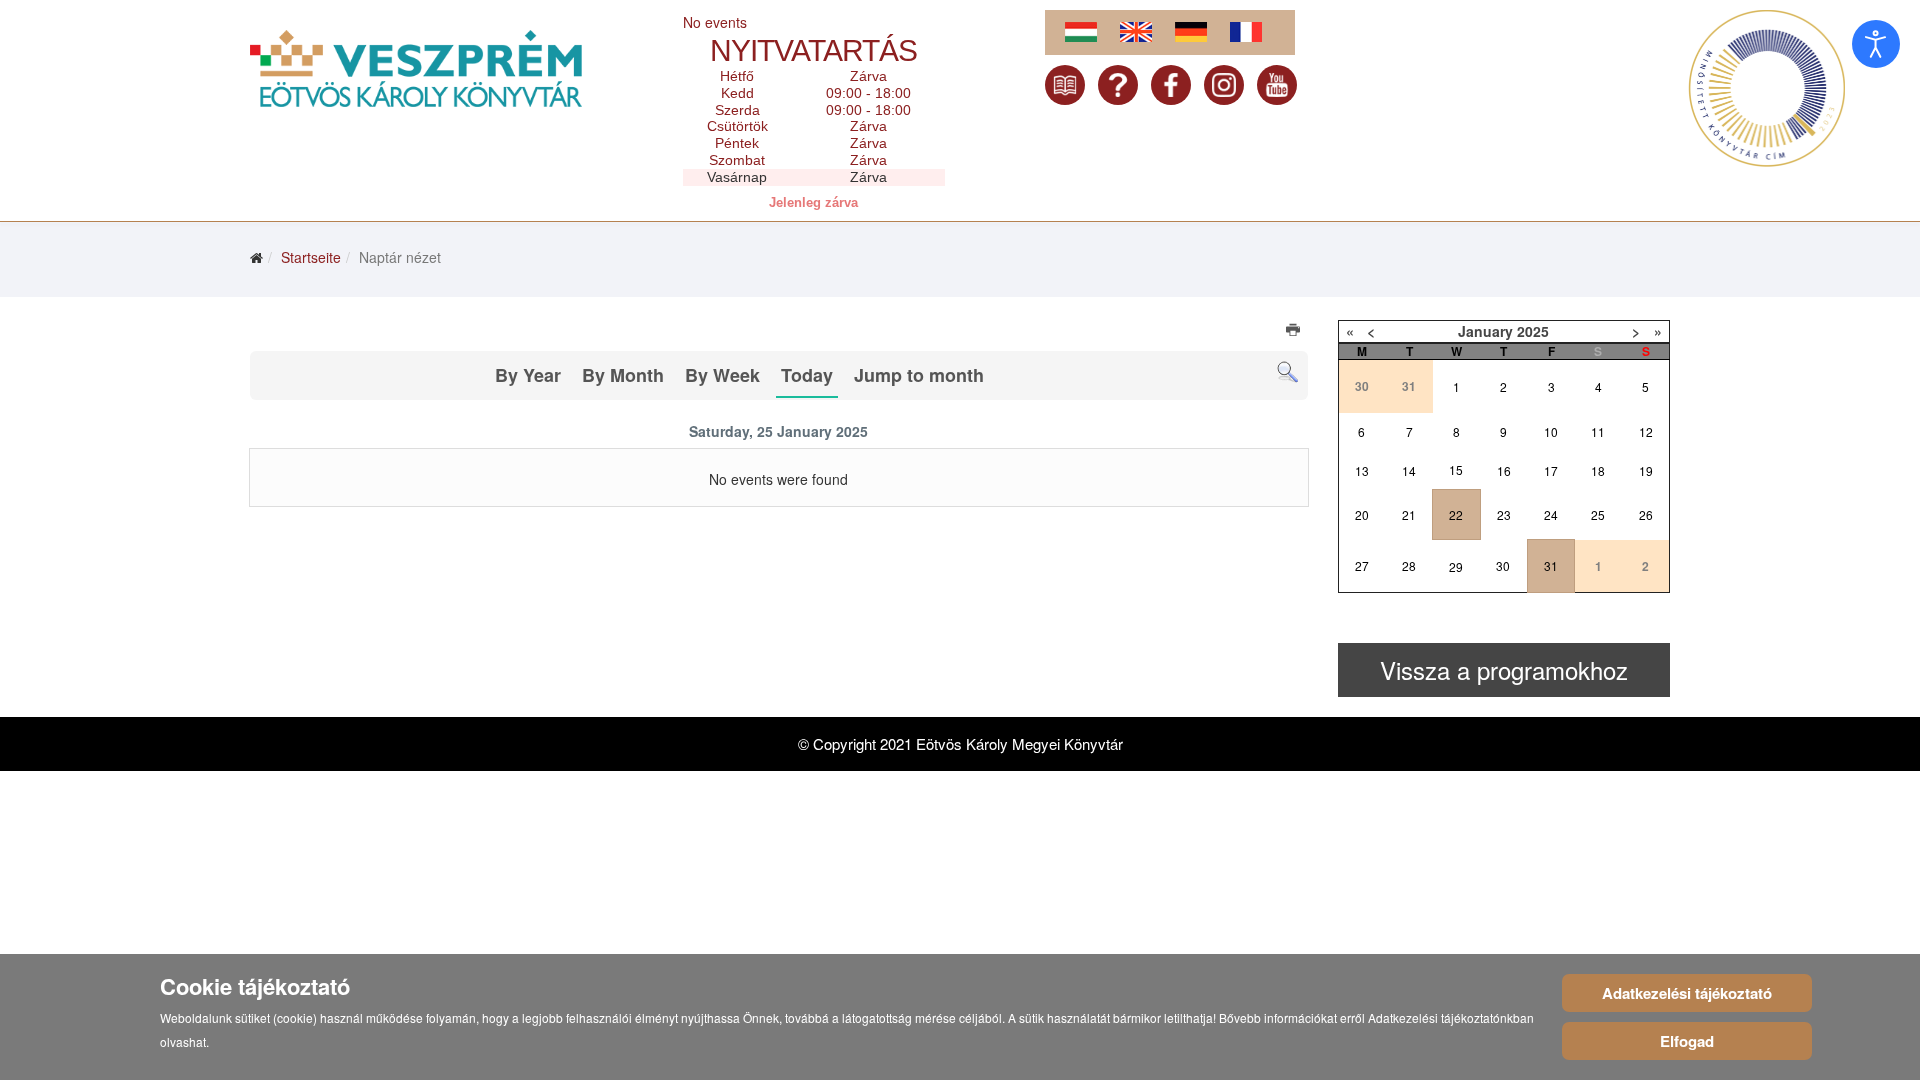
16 (1504, 470)
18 (1598, 470)
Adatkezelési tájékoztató (1687, 993)
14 (1409, 470)
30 (1503, 565)
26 (1646, 514)
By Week (722, 375)
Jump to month (919, 375)
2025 (1533, 331)
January (1485, 331)
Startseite (311, 257)
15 (1456, 469)
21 (1409, 514)
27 (1362, 565)
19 (1646, 470)
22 (1456, 514)
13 (1362, 470)
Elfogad (1687, 1041)
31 (1551, 565)
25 (1598, 514)
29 (1456, 566)
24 (1551, 514)
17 (1551, 470)
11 (1598, 431)
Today (807, 375)
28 (1409, 565)
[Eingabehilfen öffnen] (1876, 44)
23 (1504, 514)
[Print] (1294, 332)
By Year (528, 375)
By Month (623, 375)
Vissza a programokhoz (1504, 669)
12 (1646, 431)
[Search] (1287, 372)
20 (1362, 514)
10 (1551, 431)
